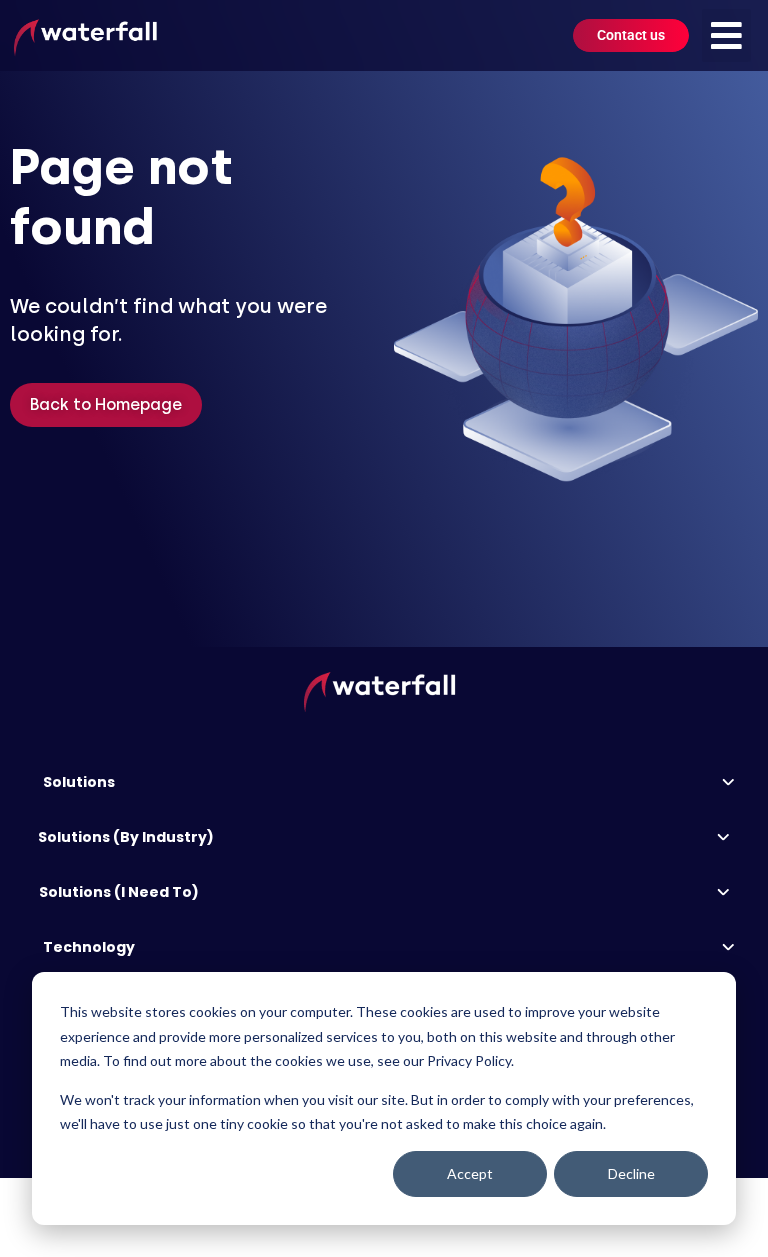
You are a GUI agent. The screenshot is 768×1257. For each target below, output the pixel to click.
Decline (631, 1173)
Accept (470, 1173)
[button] (726, 35)
